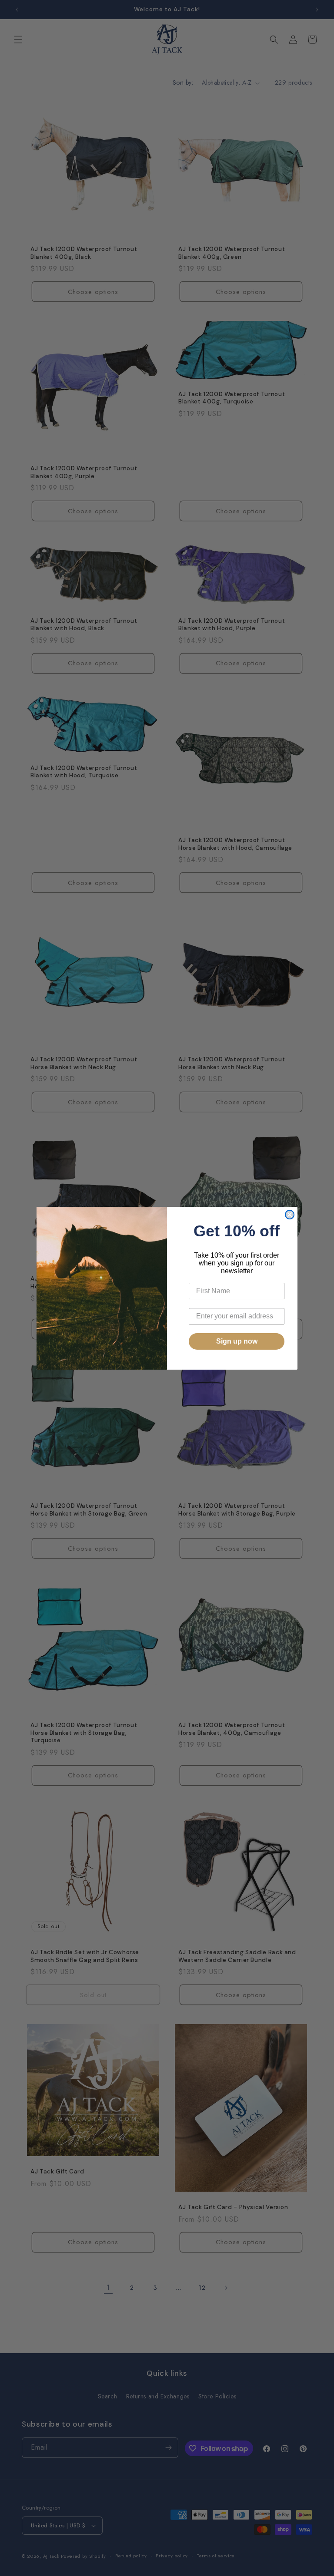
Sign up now (237, 1341)
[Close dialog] (290, 1215)
